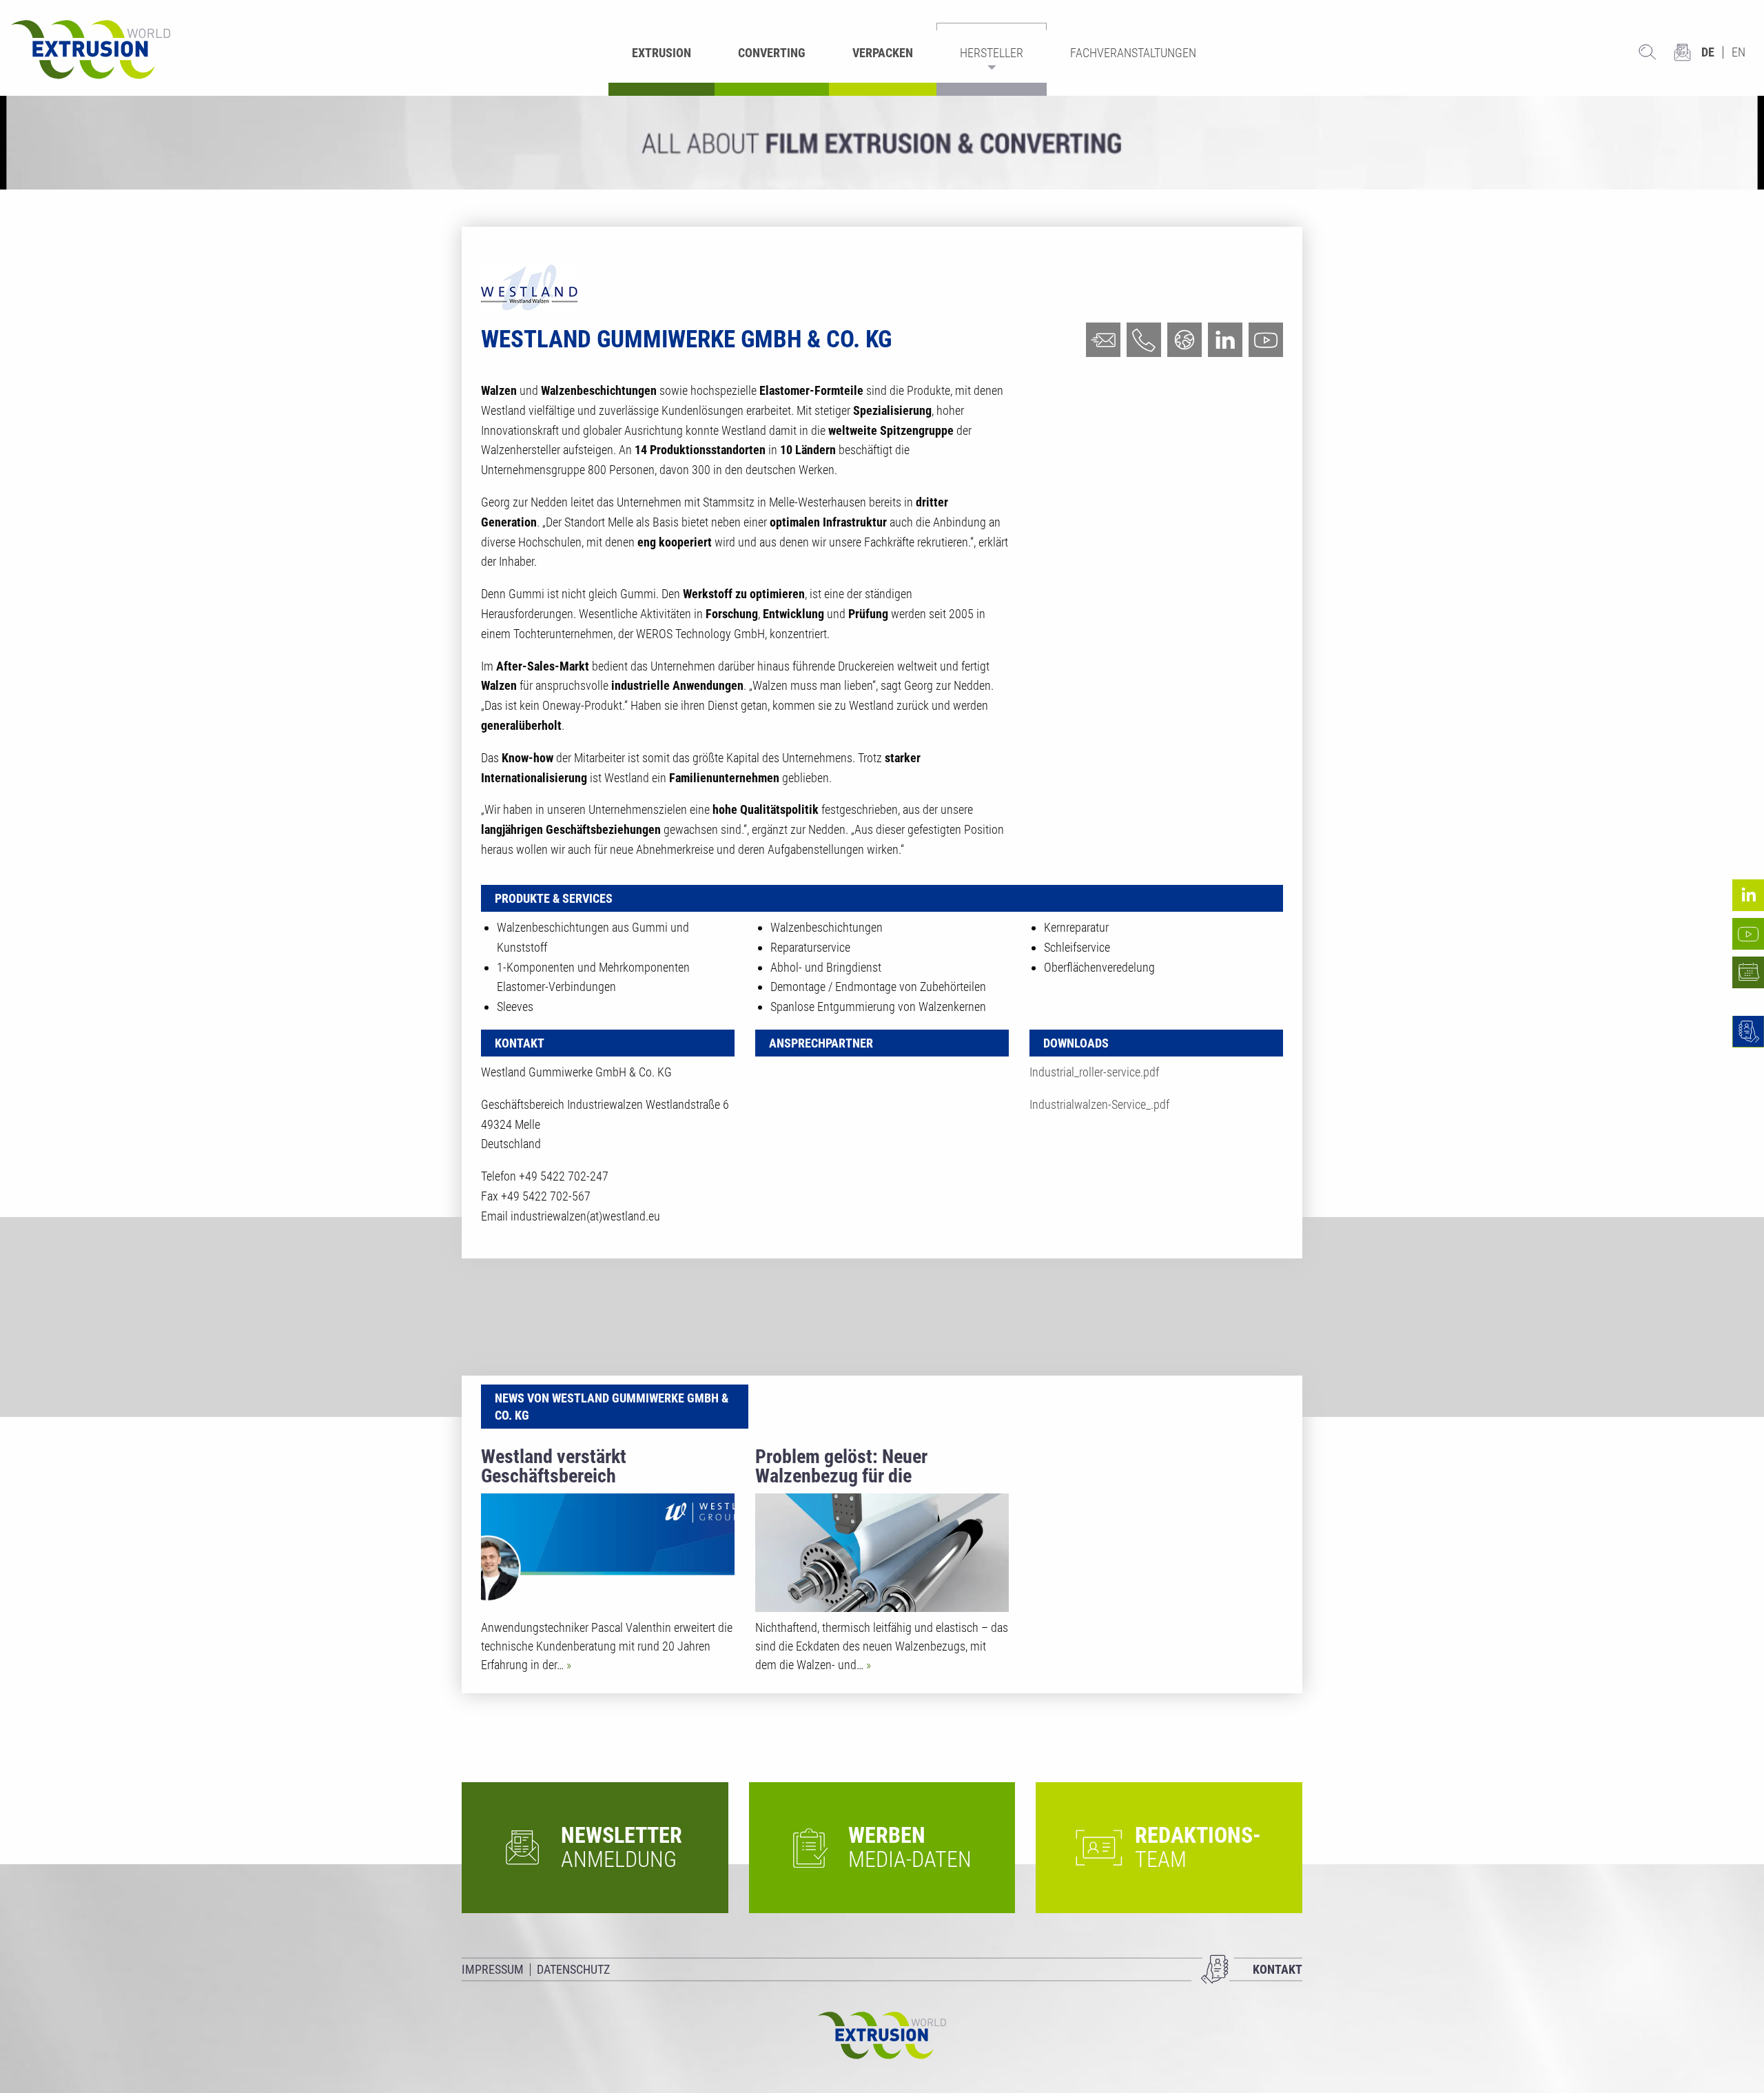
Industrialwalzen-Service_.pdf (1099, 1104)
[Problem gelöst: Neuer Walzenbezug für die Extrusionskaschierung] (882, 1553)
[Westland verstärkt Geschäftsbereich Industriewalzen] (608, 1553)
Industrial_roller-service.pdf (1094, 1072)
